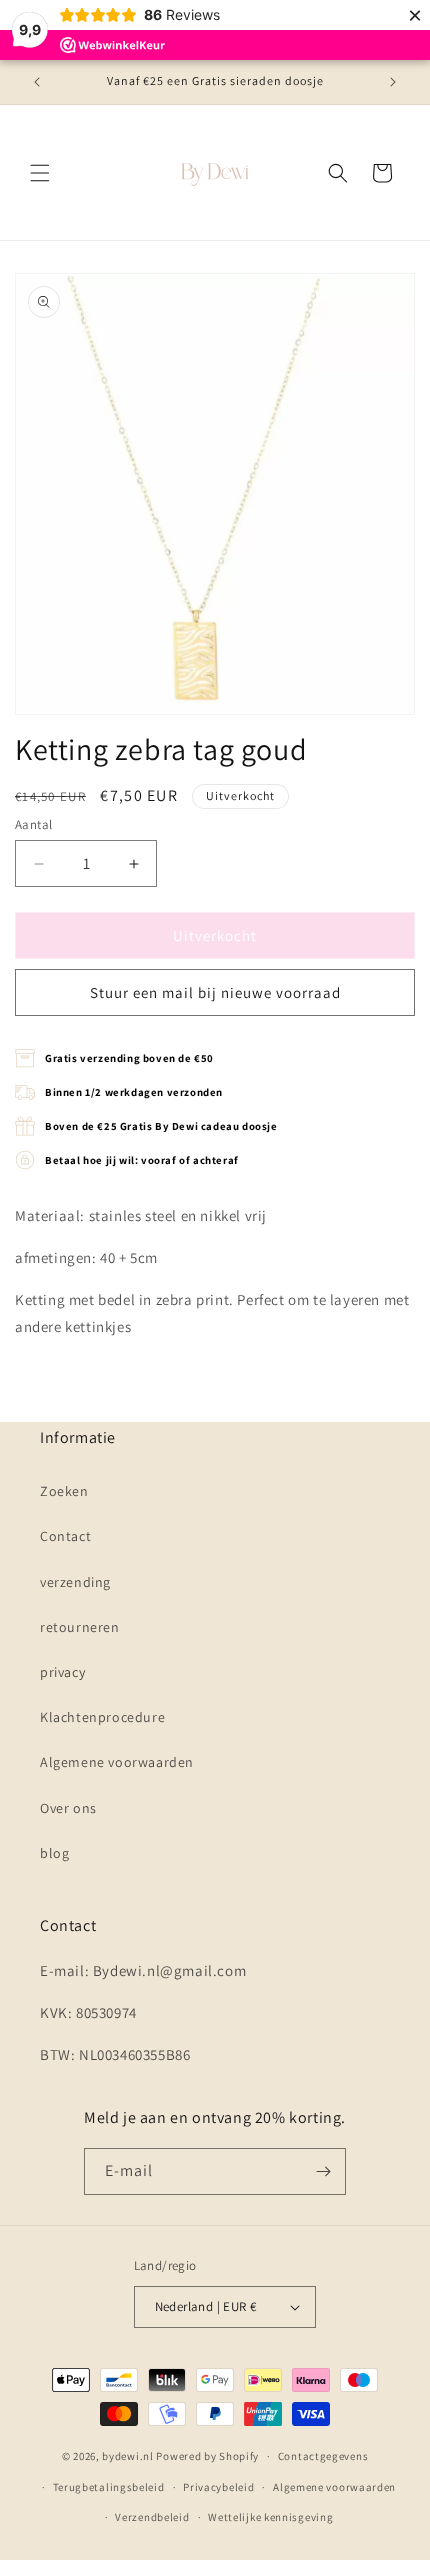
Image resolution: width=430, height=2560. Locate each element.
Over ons (68, 1808)
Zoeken (64, 1491)
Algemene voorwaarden (117, 1762)
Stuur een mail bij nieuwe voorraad (215, 992)
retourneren (80, 1627)
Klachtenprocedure (102, 1717)
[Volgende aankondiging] (393, 82)
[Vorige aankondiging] (37, 82)
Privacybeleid (218, 2487)
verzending (75, 1582)
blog (54, 1853)
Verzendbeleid (152, 2517)
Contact (65, 1536)
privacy (62, 1672)
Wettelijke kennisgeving (270, 2517)
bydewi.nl (127, 2456)
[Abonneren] (323, 2171)
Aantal (33, 824)
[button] (40, 173)
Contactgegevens (323, 2456)
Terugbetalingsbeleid (109, 2487)
